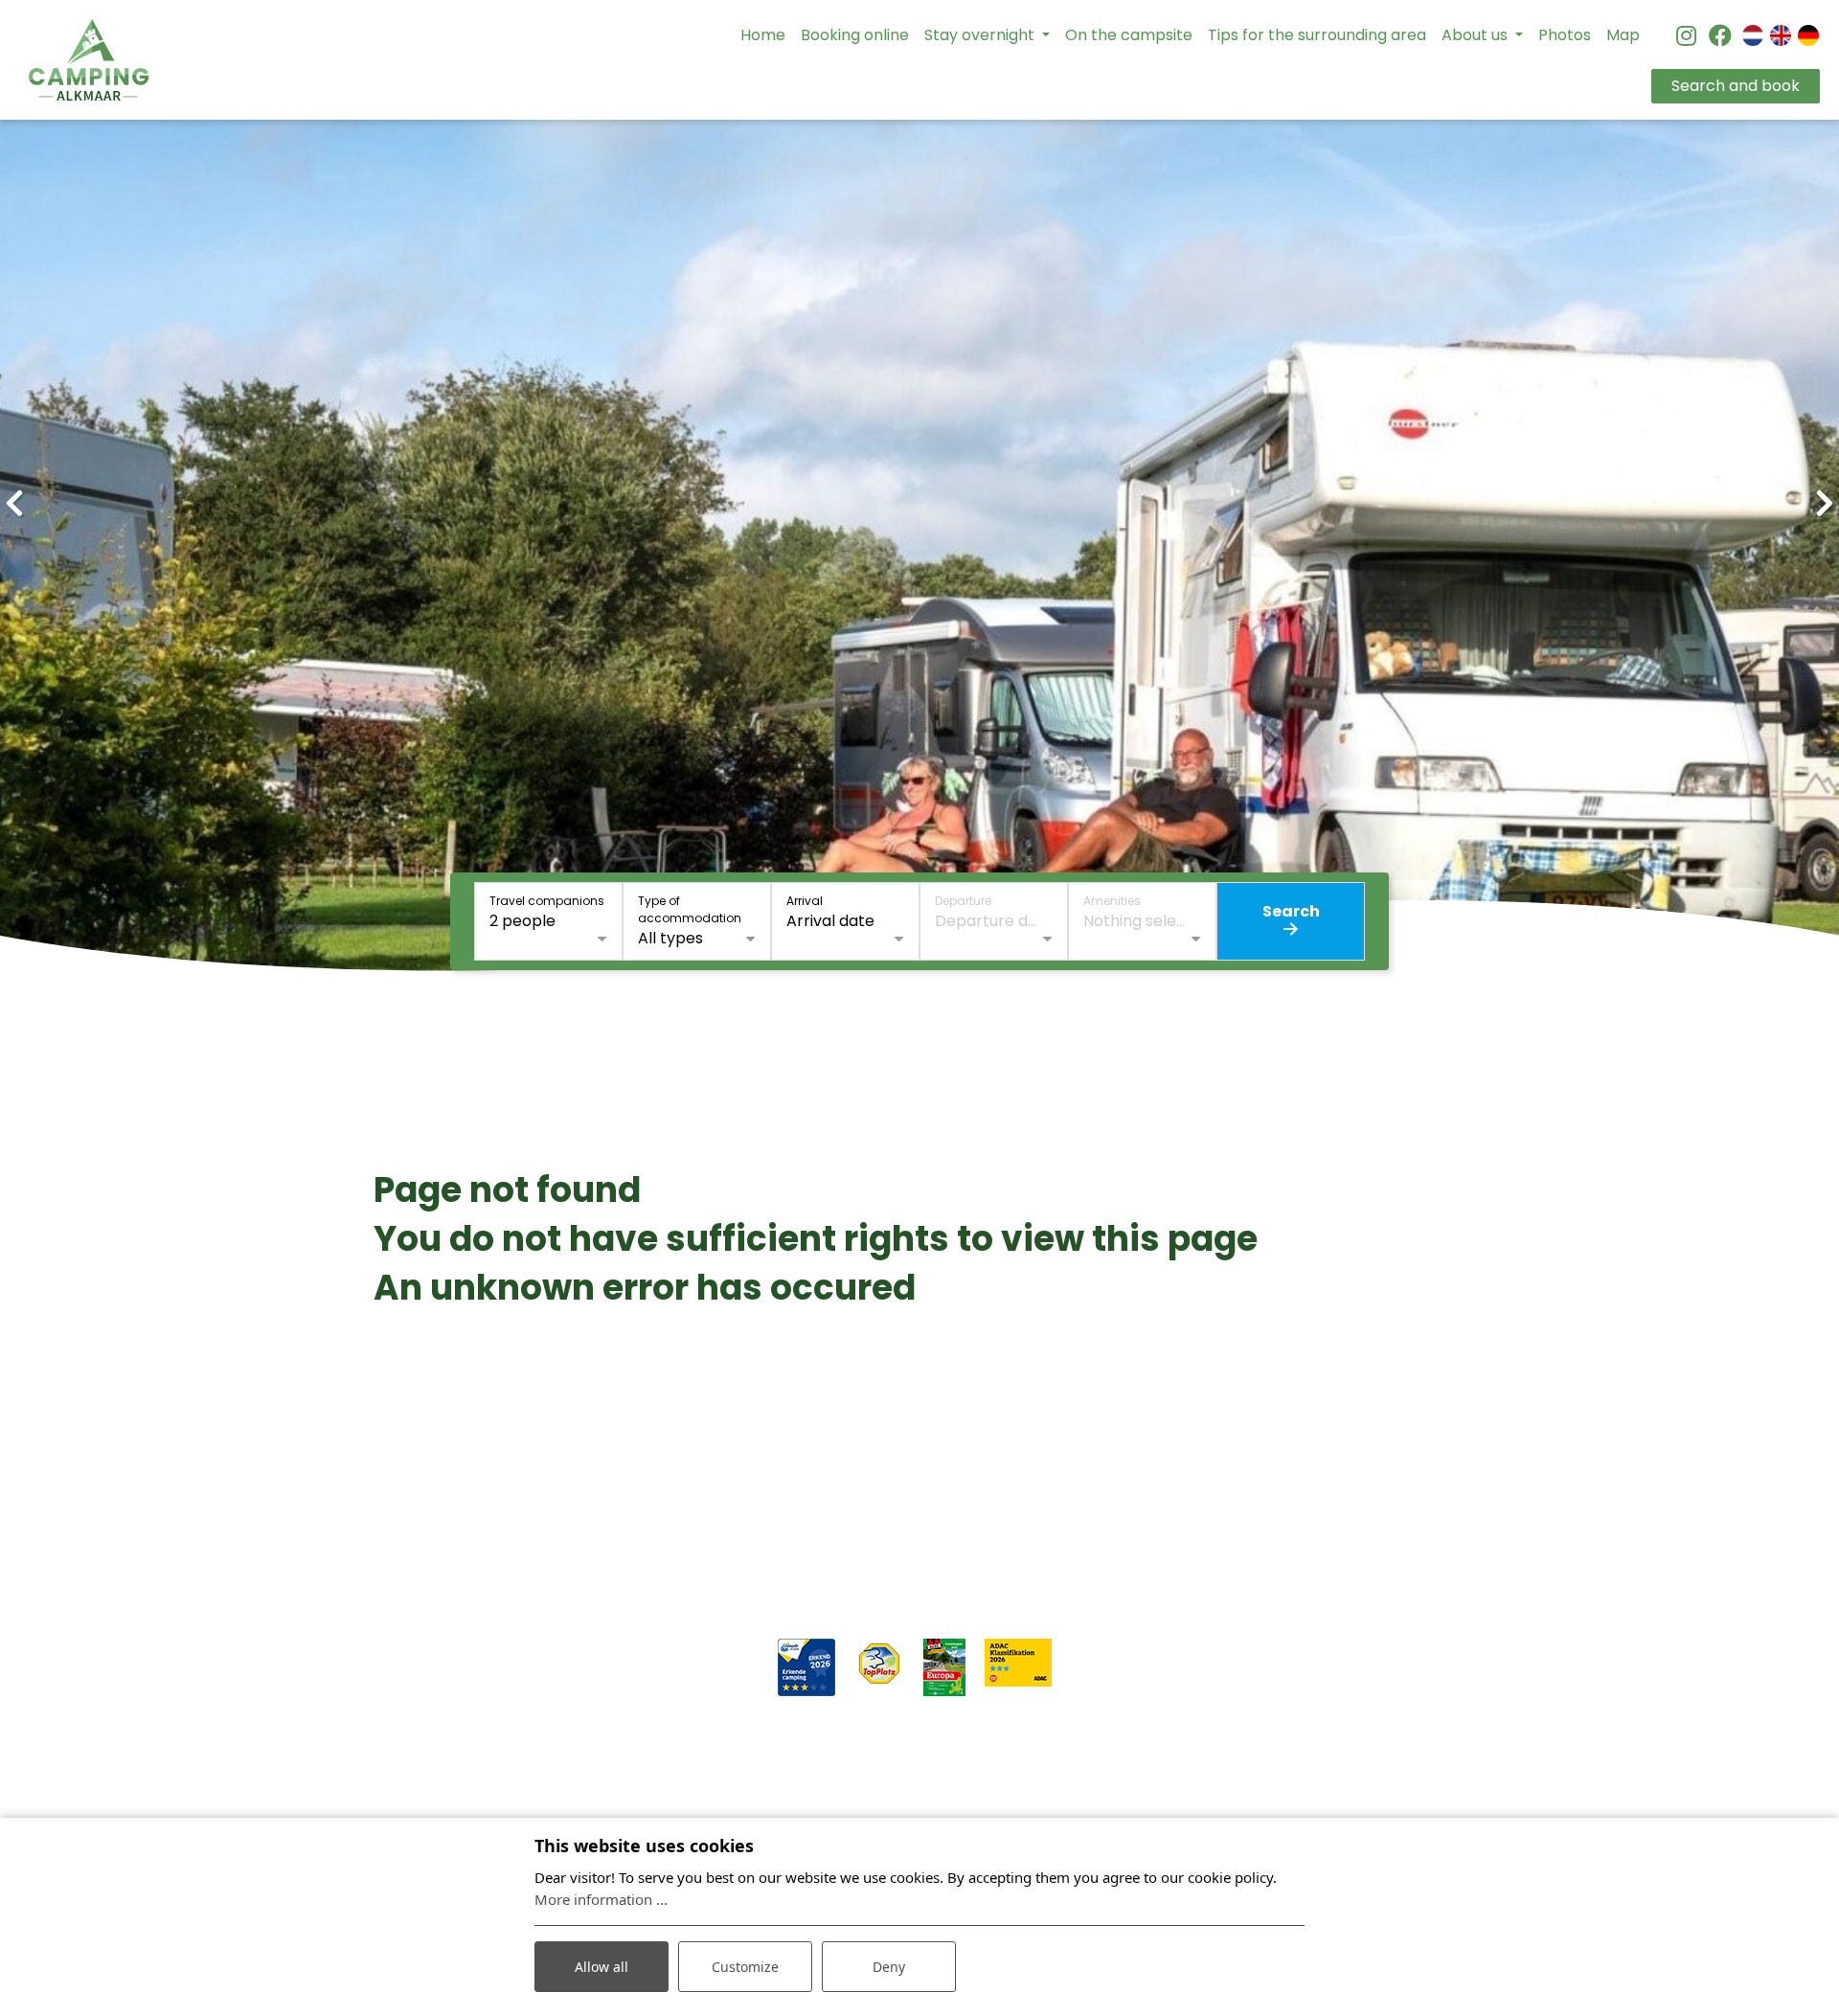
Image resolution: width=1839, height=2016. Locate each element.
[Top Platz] (879, 1663)
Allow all (602, 1967)
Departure (963, 901)
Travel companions (547, 901)
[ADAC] (1018, 1662)
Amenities (1112, 901)
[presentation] (14, 504)
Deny (889, 1967)
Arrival (805, 901)
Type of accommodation (690, 909)
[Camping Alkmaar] (89, 60)
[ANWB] (806, 1667)
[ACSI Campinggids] (944, 1667)
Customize (745, 1967)
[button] (824, 994)
